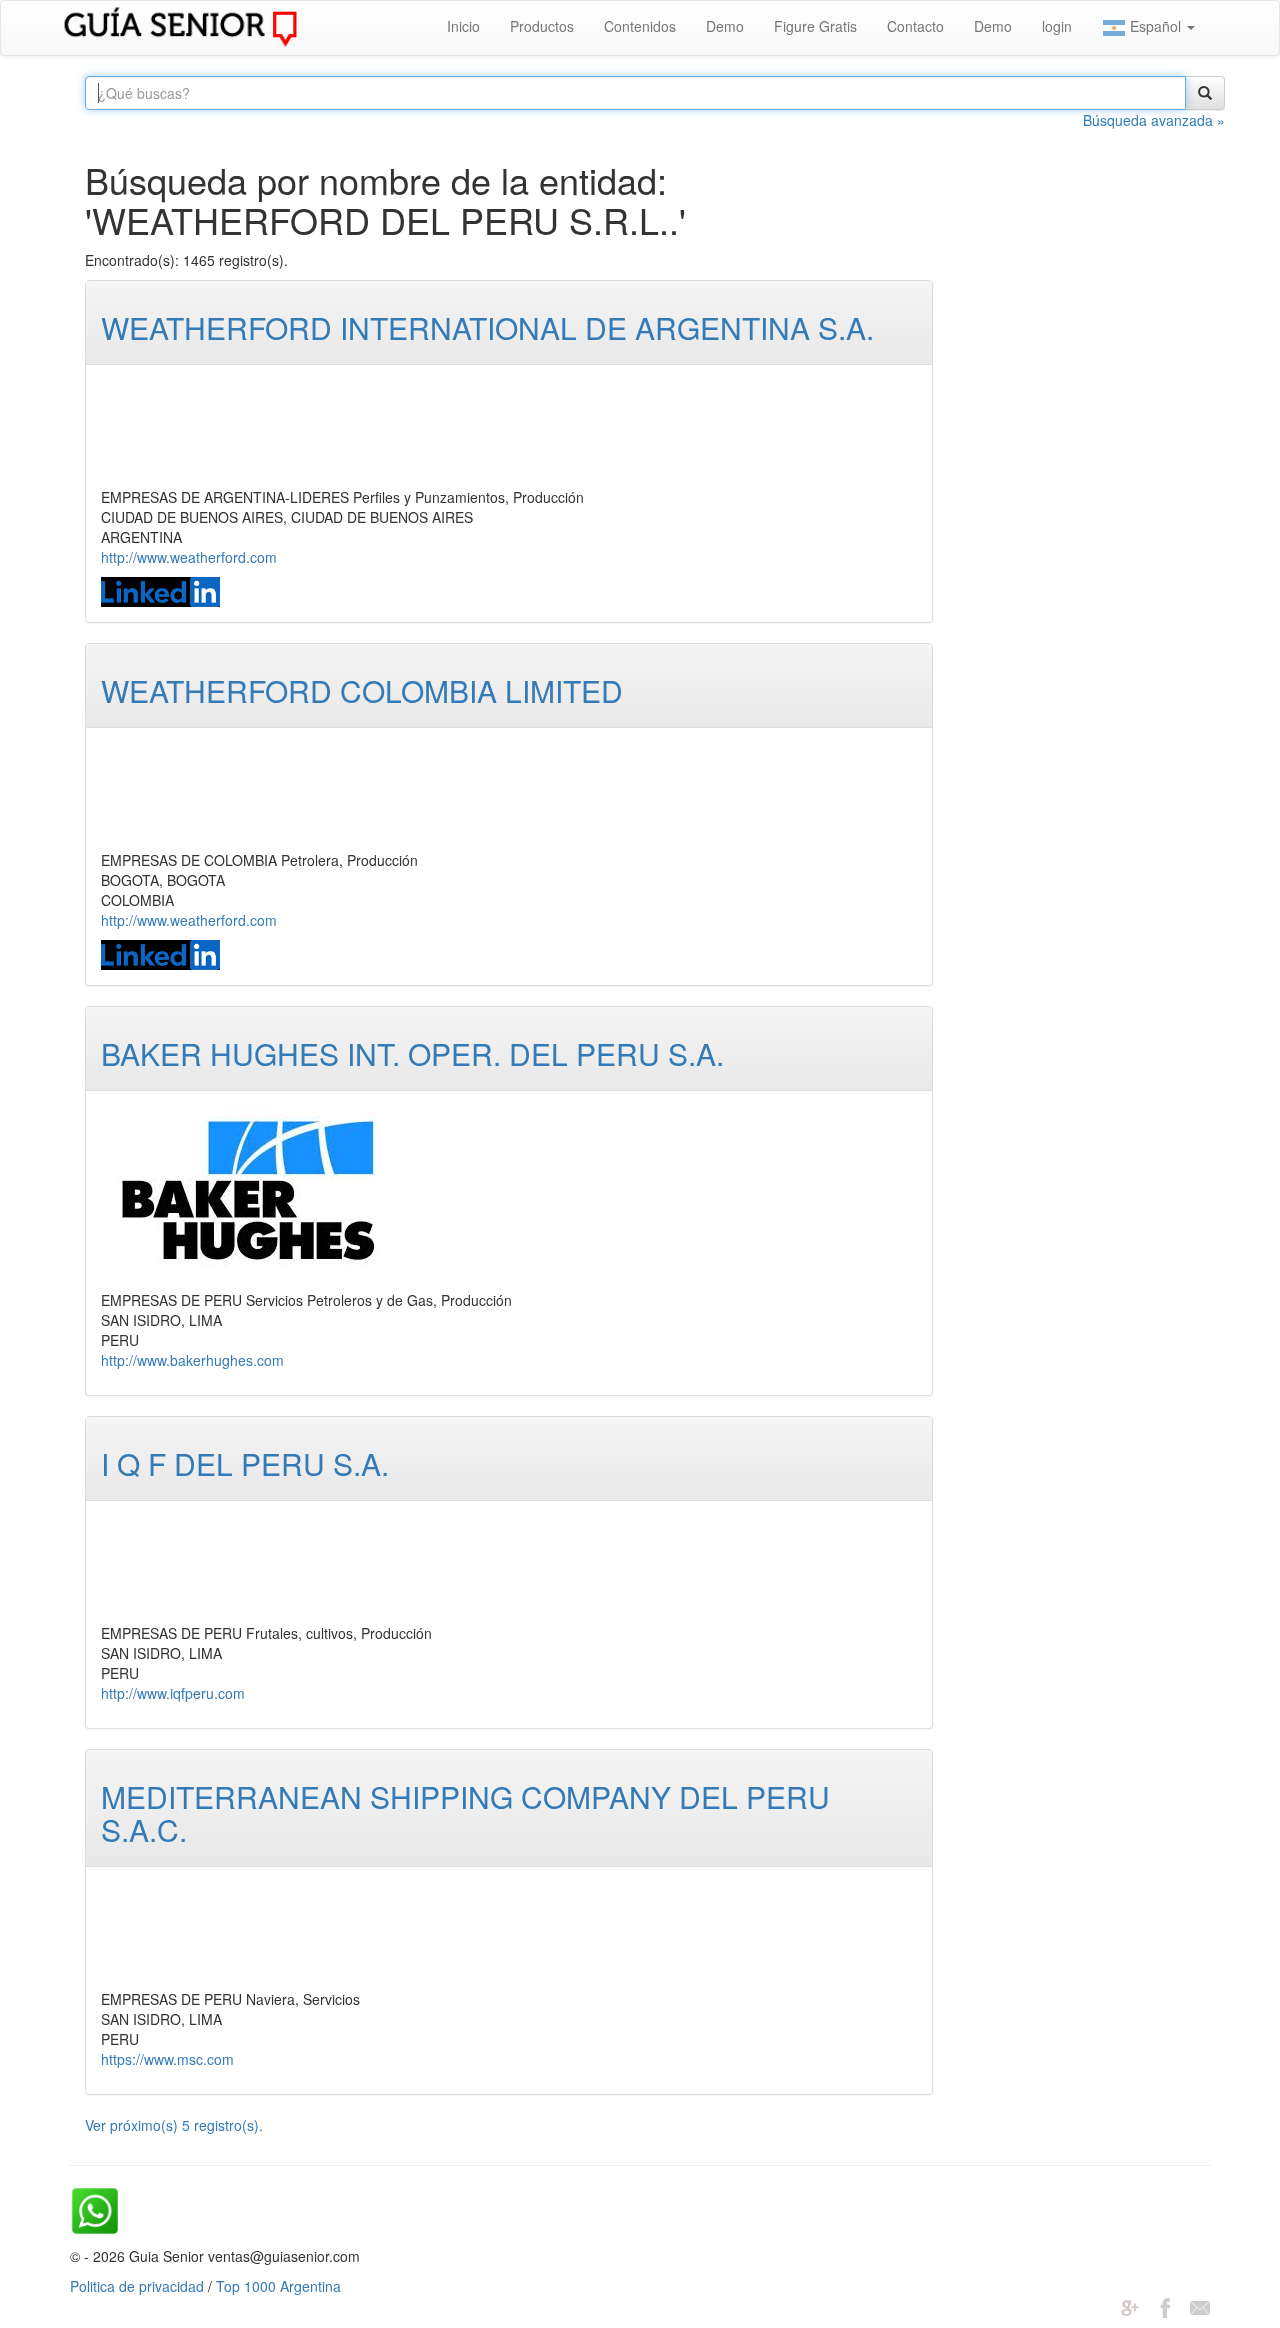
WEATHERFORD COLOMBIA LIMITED (362, 690)
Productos (542, 26)
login (1057, 26)
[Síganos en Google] (1130, 2306)
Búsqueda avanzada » (1154, 120)
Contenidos (640, 26)
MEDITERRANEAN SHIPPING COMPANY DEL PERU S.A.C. (465, 1813)
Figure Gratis (815, 26)
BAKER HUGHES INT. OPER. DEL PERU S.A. (412, 1053)
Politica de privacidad (137, 2286)
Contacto (915, 26)
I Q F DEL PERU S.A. (245, 1463)
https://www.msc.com (167, 2059)
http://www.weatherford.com (189, 557)
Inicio (463, 26)
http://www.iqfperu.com (173, 1693)
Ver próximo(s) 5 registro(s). (174, 2125)
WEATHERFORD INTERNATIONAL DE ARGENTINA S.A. (487, 327)
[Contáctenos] (1200, 2306)
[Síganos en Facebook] (1165, 2306)
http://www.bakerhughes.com (192, 1360)
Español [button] (1155, 26)
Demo (725, 26)
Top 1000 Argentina (278, 2286)
